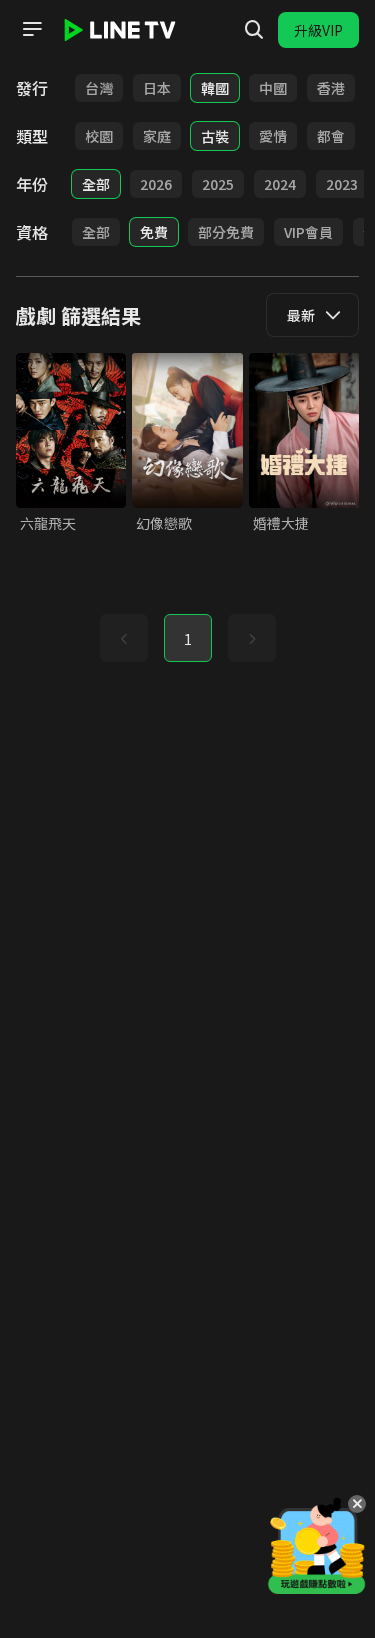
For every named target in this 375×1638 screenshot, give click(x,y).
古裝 (215, 136)
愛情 (273, 136)
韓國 (215, 88)
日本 (157, 88)
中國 (273, 88)
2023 (342, 184)
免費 (154, 232)
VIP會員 (308, 232)
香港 (331, 88)
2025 (218, 184)
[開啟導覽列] (32, 29)
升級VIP (318, 30)
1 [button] (188, 639)
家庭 (157, 136)
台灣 (99, 88)
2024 (280, 184)
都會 (331, 136)
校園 (99, 136)
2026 (156, 184)
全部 (96, 184)
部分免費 (226, 232)
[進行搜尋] (254, 30)
